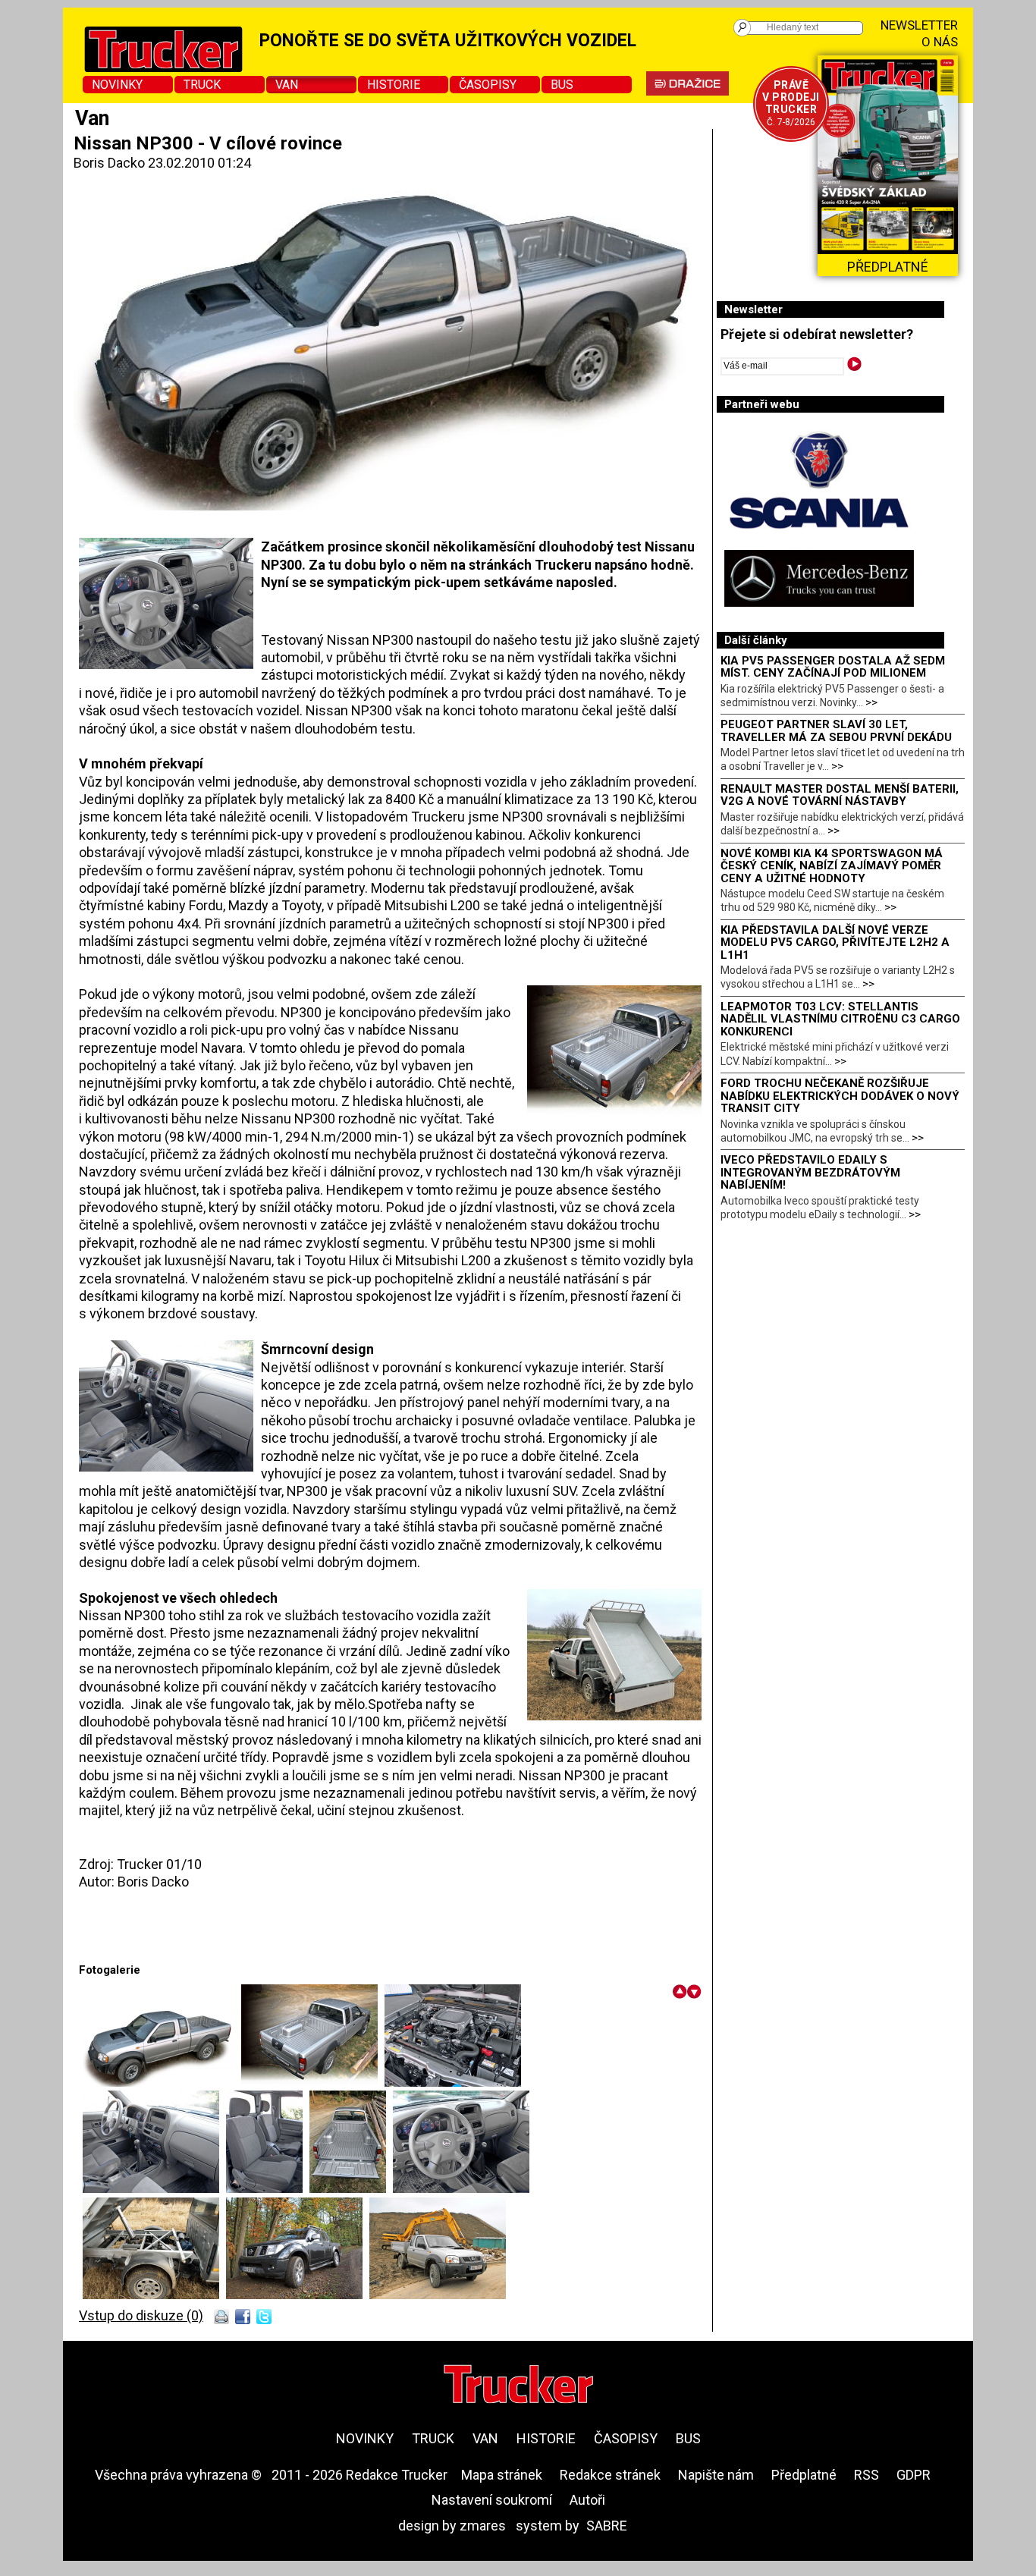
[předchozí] (680, 1992)
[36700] (438, 2295)
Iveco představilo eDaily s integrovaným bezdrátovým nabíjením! (810, 1172)
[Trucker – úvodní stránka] (518, 2386)
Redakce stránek (610, 2475)
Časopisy (488, 85)
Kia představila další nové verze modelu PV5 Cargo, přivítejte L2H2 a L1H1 (835, 942)
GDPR (914, 2475)
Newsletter (919, 25)
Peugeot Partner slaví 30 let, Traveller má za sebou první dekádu (836, 731)
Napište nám (716, 2475)
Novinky (117, 85)
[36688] (162, 2082)
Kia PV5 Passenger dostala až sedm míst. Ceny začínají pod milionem (833, 667)
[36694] (268, 2188)
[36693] (154, 2188)
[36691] (313, 2082)
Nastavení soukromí (492, 2500)
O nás (940, 42)
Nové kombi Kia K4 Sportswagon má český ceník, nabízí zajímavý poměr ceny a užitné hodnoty (832, 866)
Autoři (587, 2500)
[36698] (154, 2295)
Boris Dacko (109, 163)
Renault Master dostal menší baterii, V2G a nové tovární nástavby (840, 795)
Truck (202, 85)
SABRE (607, 2526)
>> (871, 702)
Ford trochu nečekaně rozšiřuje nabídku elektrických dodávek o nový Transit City (840, 1096)
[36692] (453, 2082)
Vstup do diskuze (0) (141, 2315)
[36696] (461, 2188)
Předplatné (804, 2475)
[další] (694, 1992)
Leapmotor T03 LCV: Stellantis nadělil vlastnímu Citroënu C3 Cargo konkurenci (840, 1019)
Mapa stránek (502, 2475)
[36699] (298, 2295)
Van (287, 85)
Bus (562, 85)
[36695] (351, 2188)
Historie (394, 85)
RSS (866, 2475)
